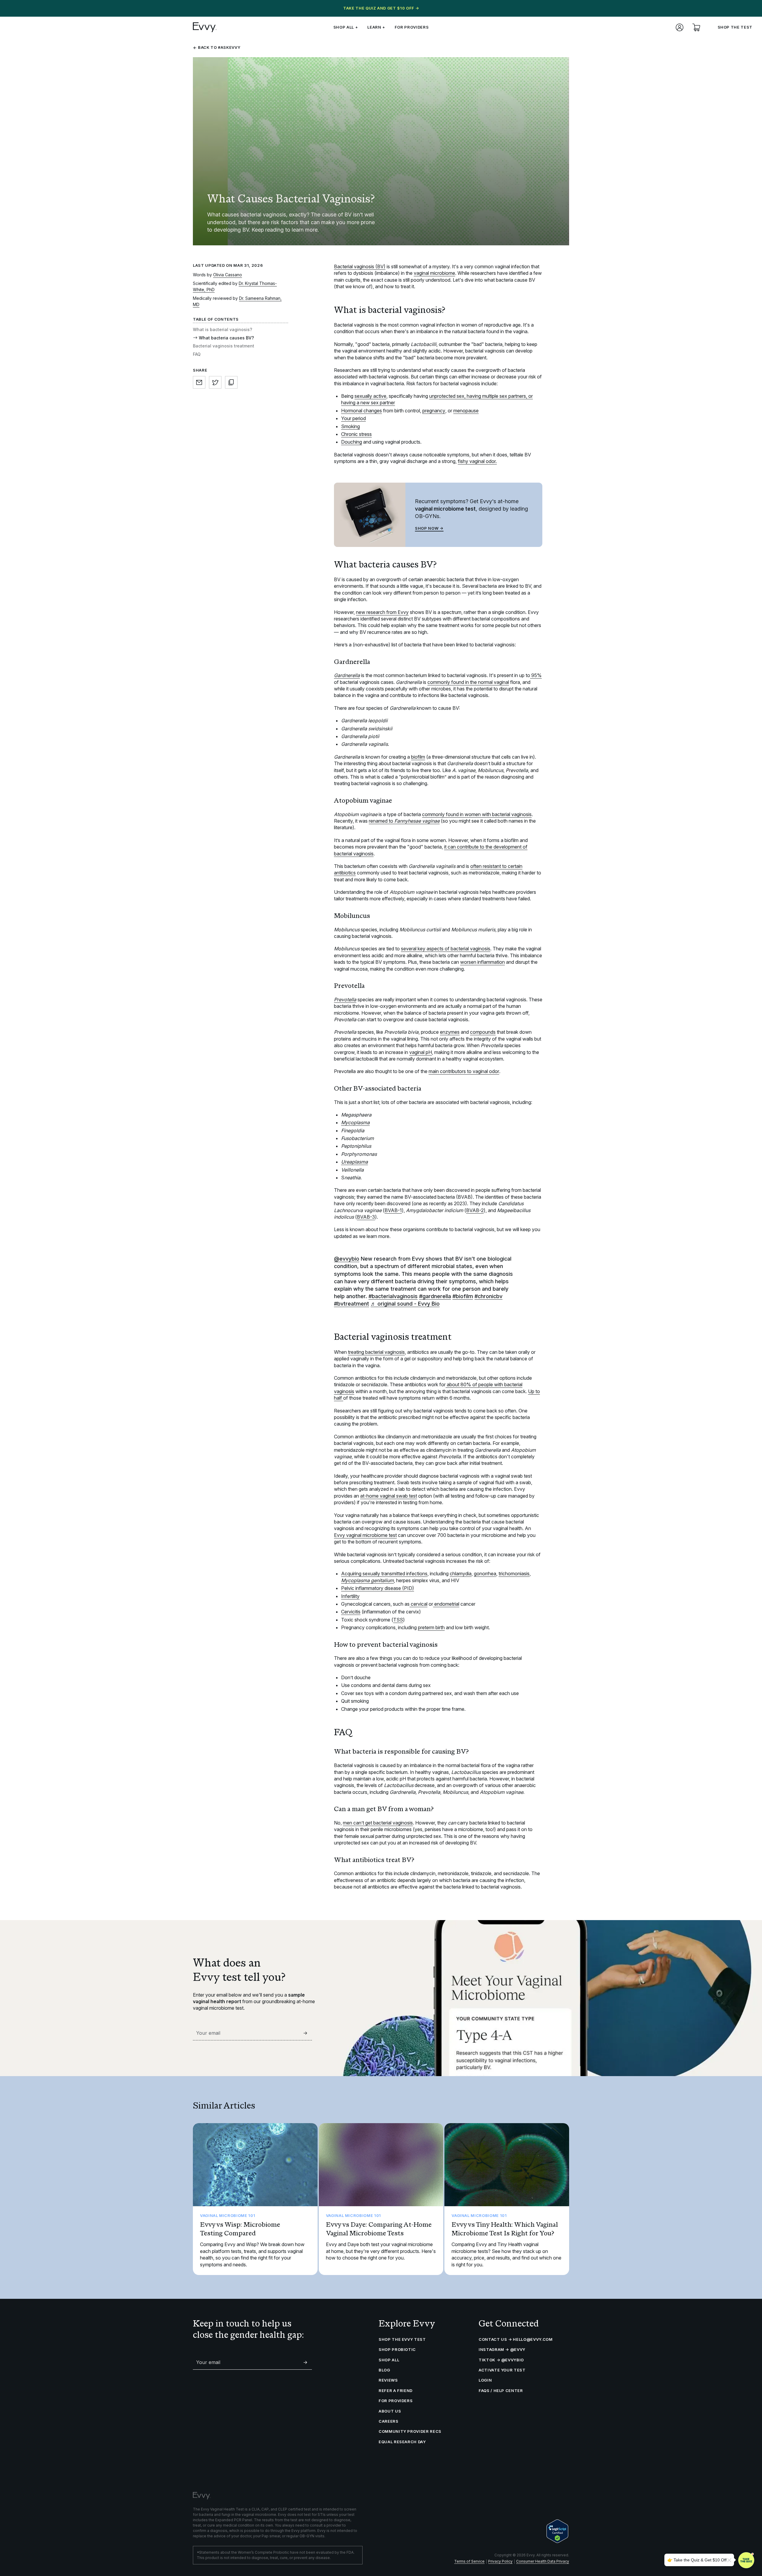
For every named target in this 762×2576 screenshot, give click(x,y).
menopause (466, 411)
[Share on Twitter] (215, 382)
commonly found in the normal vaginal (468, 682)
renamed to (404, 821)
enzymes (450, 1032)
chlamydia (461, 1574)
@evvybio (347, 1259)
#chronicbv (488, 1296)
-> (305, 2033)
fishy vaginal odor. (477, 461)
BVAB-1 (393, 1210)
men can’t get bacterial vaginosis (378, 1823)
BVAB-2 (475, 1210)
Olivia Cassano (228, 275)
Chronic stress (356, 434)
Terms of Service (469, 2561)
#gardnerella (435, 1296)
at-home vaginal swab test (389, 1496)
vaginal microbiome (434, 273)
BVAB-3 (366, 1217)
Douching (352, 442)
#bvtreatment (352, 1304)
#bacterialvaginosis (393, 1296)
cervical (419, 1604)
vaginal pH (421, 1052)
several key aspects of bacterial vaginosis (446, 949)
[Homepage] (205, 27)
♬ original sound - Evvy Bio (405, 1304)
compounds (483, 1032)
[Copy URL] (231, 382)
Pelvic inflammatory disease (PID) (378, 1588)
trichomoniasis (514, 1574)
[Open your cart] (696, 27)
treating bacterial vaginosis (376, 1352)
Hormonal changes (362, 411)
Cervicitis (351, 1612)
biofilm (418, 757)
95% (536, 675)
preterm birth (431, 1627)
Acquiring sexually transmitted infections (384, 1574)
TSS (398, 1620)
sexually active (370, 396)
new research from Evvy (382, 612)
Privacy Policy (500, 2561)
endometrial (446, 1604)
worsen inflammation (483, 962)
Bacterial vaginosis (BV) (360, 266)
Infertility (350, 1596)
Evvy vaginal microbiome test (365, 1535)
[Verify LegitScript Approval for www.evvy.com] (557, 2531)
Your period (353, 418)
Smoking (350, 426)
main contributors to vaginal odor (464, 1071)
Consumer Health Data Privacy (543, 2561)
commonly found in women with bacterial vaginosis (477, 814)
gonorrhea (485, 1574)
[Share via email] (199, 382)
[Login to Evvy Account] (680, 27)
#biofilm (463, 1296)
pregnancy (434, 411)
